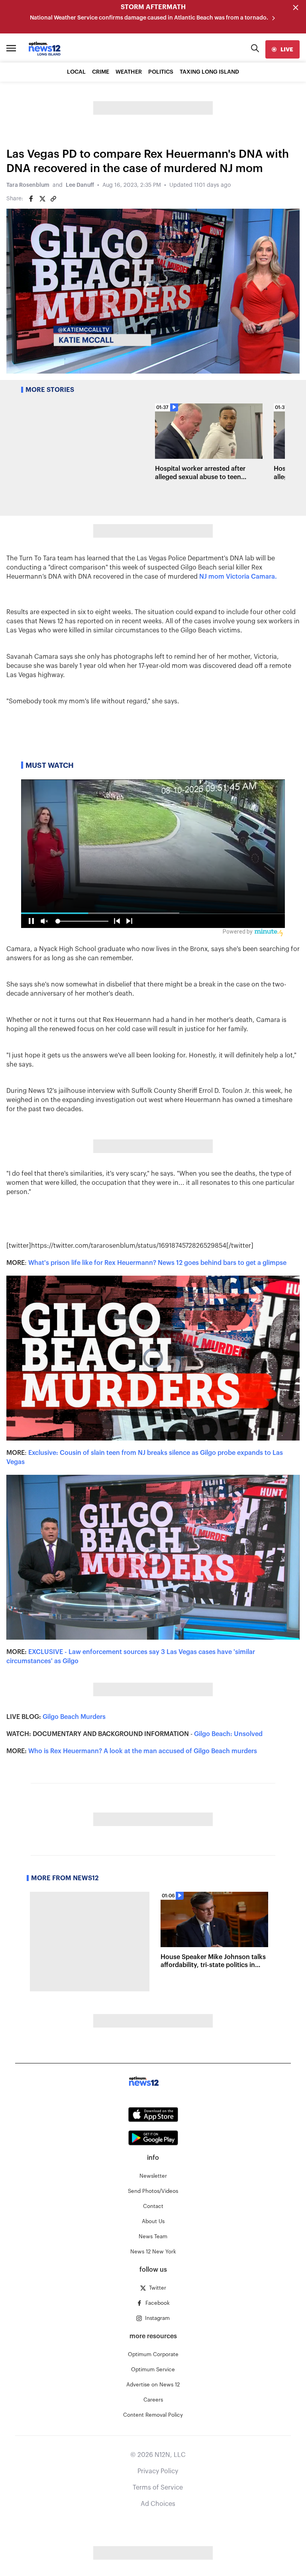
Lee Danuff (80, 185)
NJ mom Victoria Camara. (238, 577)
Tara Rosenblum (28, 185)
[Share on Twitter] (42, 199)
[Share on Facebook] (31, 199)
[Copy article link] (53, 199)
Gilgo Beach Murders (74, 1717)
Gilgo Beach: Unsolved (228, 1734)
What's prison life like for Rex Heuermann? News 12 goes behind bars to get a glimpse (157, 1263)
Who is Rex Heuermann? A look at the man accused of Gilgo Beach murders (143, 1751)
